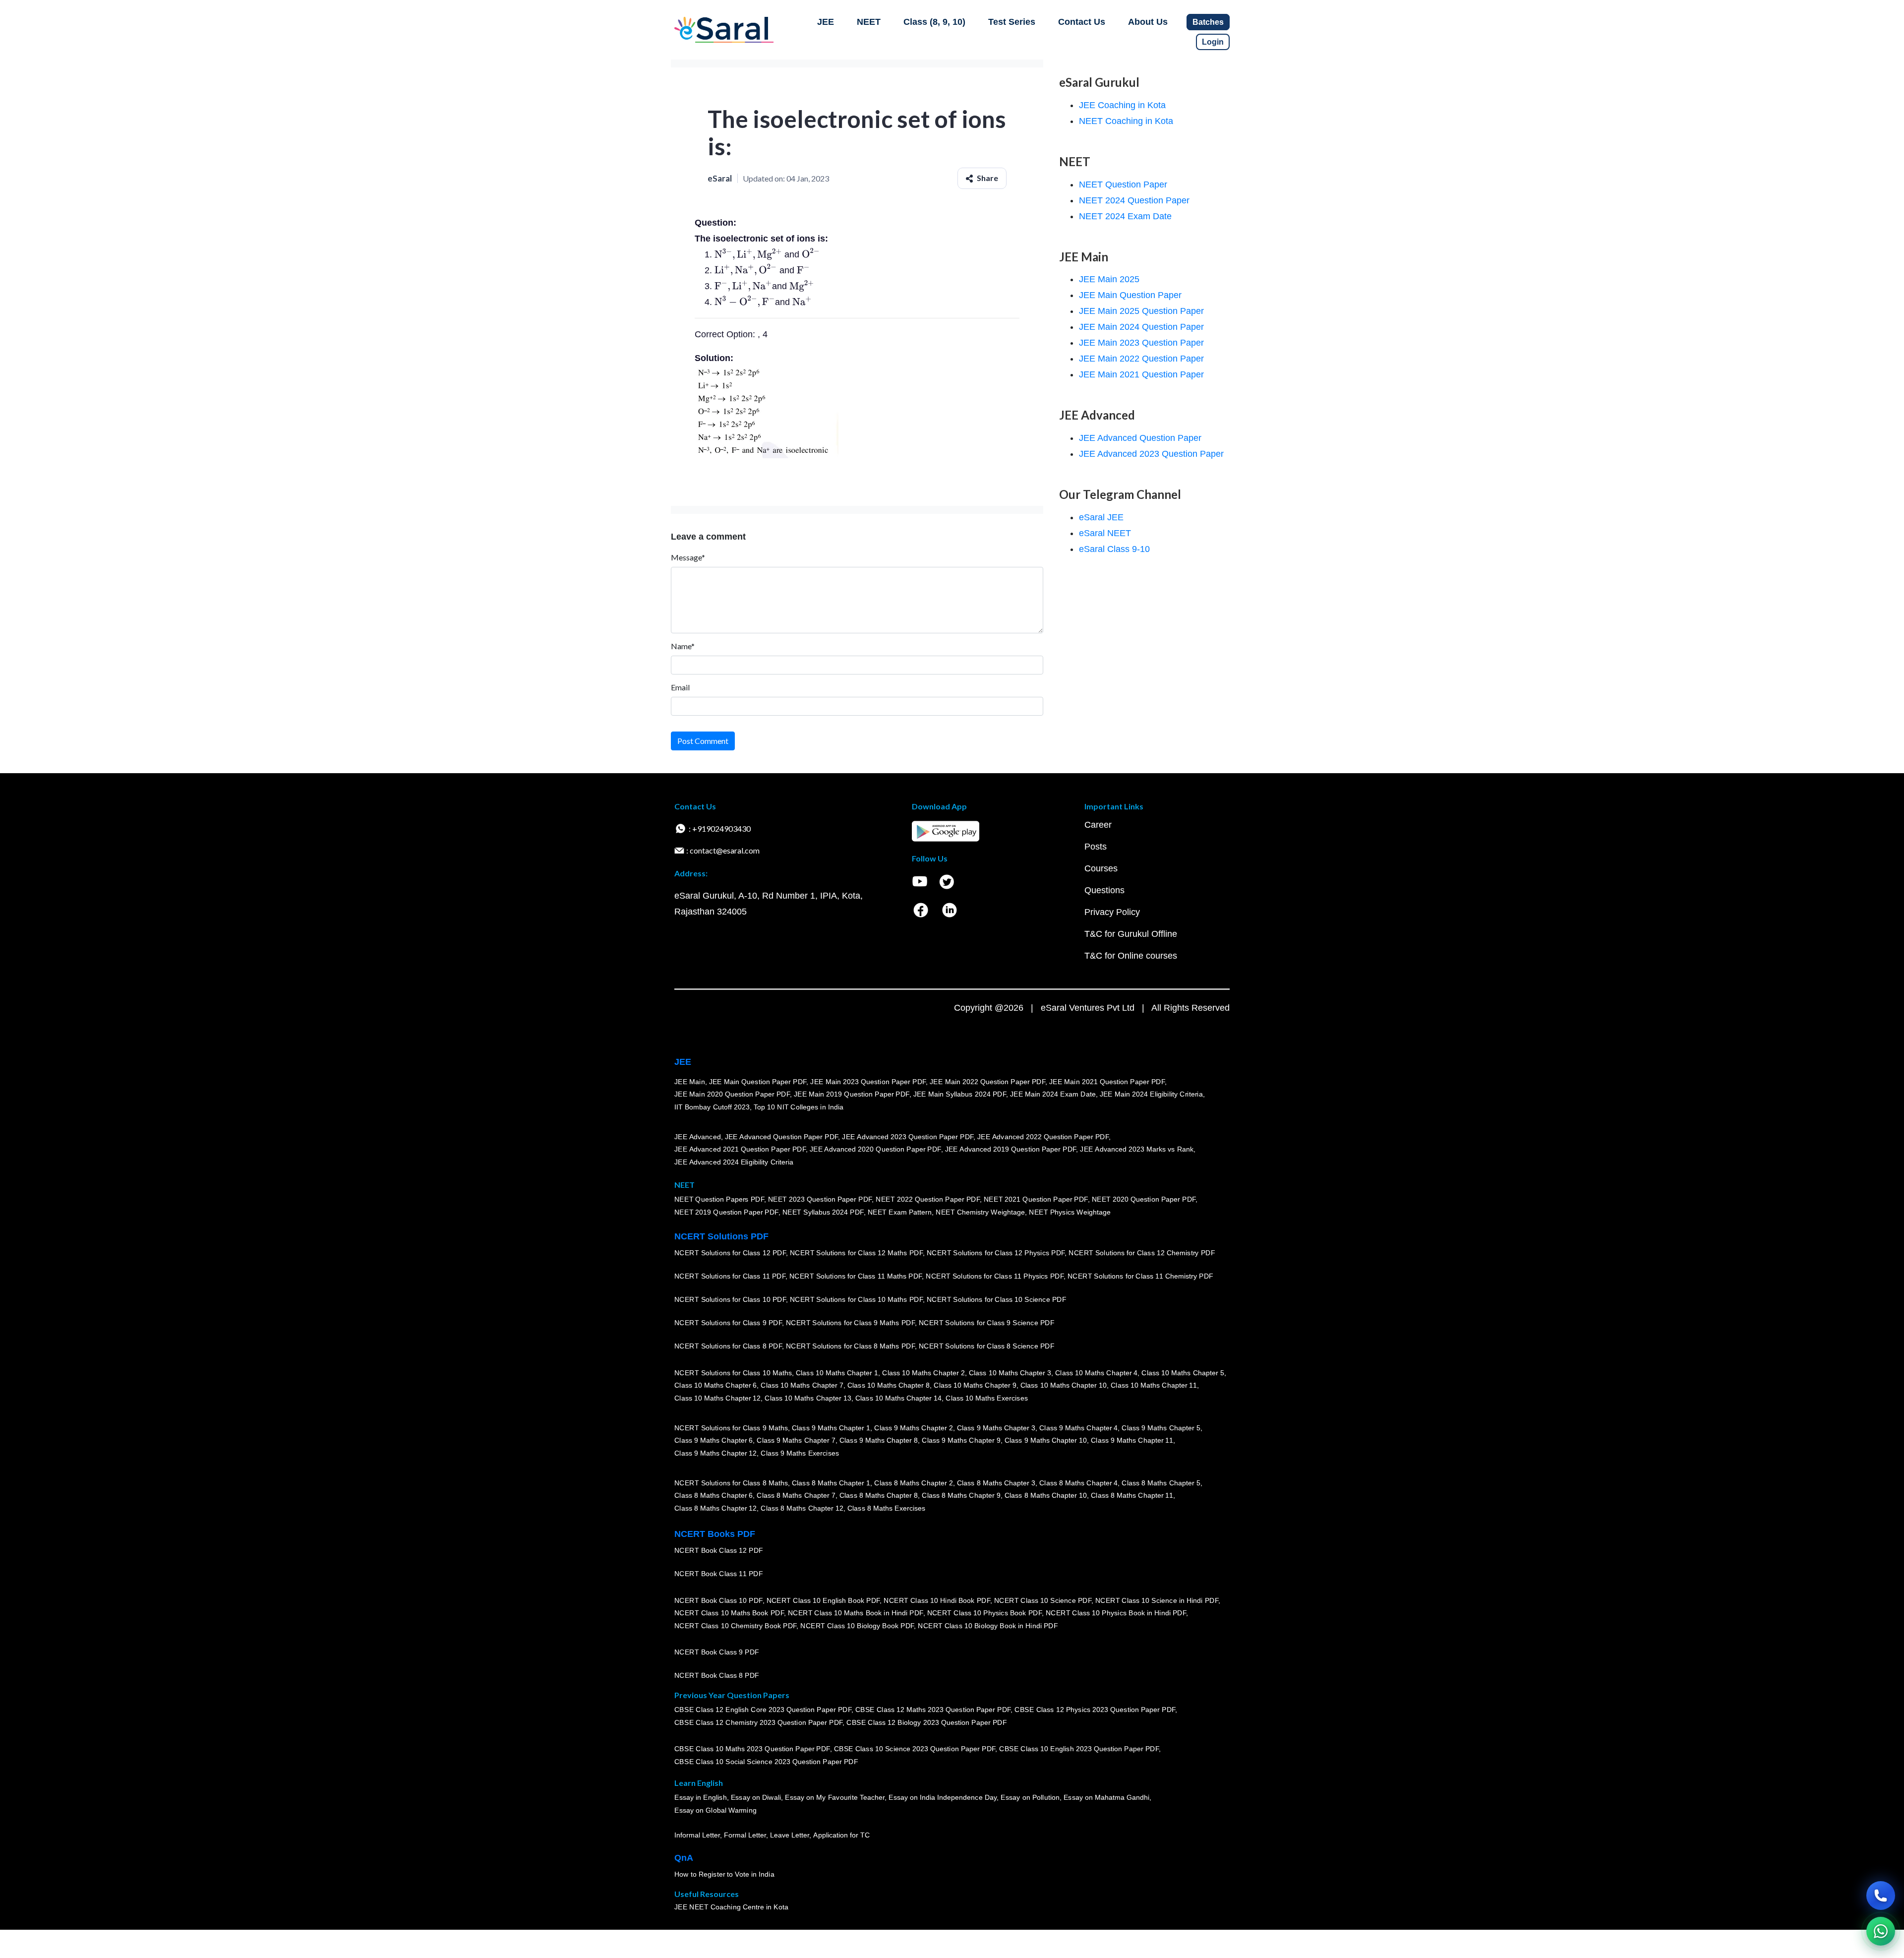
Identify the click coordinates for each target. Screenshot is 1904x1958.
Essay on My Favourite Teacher (835, 1797)
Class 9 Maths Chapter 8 (879, 1440)
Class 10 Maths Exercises (987, 1398)
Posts (1096, 847)
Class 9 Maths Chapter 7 (796, 1440)
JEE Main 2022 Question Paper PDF (987, 1081)
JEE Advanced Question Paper (1140, 438)
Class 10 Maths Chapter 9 (975, 1385)
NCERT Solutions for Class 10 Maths (733, 1372)
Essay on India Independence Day (943, 1797)
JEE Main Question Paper (1130, 295)
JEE (826, 22)
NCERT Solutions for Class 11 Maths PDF (856, 1276)
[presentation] (748, 254)
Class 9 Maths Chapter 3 (996, 1427)
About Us (1148, 22)
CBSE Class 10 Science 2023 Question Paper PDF (915, 1749)
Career (1098, 825)
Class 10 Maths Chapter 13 (808, 1398)
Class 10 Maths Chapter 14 (898, 1398)
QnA (684, 1858)
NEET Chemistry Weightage (980, 1212)
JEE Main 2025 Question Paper (1141, 311)
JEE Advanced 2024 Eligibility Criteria (734, 1162)
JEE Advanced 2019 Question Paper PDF (1011, 1149)
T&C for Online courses (1131, 956)
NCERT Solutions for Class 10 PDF (730, 1299)
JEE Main (690, 1081)
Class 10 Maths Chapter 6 (715, 1385)
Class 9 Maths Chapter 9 (961, 1440)
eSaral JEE (1101, 517)
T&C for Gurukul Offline (1131, 934)
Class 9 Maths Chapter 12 (715, 1453)
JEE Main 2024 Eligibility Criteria (1151, 1094)
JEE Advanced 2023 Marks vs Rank (1137, 1149)
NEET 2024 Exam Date (1125, 216)
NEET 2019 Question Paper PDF (726, 1212)
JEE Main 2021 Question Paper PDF (1107, 1081)
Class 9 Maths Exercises (800, 1453)
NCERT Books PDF (715, 1534)
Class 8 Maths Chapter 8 (879, 1495)
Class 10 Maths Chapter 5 (1183, 1372)
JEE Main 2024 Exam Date (1053, 1094)
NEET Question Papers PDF (719, 1199)
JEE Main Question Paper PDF (758, 1081)
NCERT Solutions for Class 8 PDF (728, 1346)
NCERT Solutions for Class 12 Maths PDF (856, 1253)
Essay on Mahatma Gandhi (1107, 1797)
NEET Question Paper (1123, 184)
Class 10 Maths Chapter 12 (717, 1398)
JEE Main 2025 (1109, 279)
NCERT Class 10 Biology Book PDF (857, 1626)
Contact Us (1082, 22)
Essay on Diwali (756, 1797)
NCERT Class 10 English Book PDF (823, 1600)
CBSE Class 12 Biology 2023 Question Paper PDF (926, 1722)
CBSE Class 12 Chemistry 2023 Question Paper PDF (758, 1722)
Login (1213, 42)
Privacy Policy (1112, 912)
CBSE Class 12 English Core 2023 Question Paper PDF (763, 1710)
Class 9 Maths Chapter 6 (714, 1440)
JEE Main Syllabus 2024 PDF (960, 1094)
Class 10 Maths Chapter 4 (1096, 1372)
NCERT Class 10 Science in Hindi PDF (1157, 1600)
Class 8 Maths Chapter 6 (714, 1495)
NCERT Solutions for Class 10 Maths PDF (856, 1299)
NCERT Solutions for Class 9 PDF (728, 1323)
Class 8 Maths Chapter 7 (796, 1495)
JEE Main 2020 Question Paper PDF (732, 1094)
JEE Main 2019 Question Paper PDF (852, 1094)
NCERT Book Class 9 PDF (717, 1652)
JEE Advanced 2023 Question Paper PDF (908, 1136)
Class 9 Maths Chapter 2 (913, 1427)
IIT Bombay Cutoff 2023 (712, 1107)
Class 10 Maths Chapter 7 (802, 1385)
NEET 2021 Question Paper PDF (1036, 1199)
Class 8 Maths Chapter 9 (961, 1495)
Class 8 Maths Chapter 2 (913, 1482)
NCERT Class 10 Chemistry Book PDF (735, 1626)
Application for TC (841, 1835)
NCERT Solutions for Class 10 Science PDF (997, 1299)
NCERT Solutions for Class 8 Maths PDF (850, 1346)
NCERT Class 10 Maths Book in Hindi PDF (856, 1613)
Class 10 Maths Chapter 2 (923, 1372)
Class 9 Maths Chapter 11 (1132, 1440)
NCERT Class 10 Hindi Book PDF (937, 1600)
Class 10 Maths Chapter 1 (837, 1372)
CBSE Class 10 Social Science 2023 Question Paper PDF (766, 1762)
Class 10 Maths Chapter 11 (1154, 1385)
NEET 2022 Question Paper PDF (928, 1199)
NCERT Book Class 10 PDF (718, 1600)
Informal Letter (697, 1835)
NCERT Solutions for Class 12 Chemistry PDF (1142, 1253)
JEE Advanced (698, 1136)
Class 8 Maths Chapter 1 (831, 1482)
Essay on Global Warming (715, 1810)
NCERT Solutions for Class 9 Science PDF (987, 1323)
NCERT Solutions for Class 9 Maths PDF (850, 1323)
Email (680, 687)
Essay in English (701, 1797)
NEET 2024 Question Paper (1134, 200)
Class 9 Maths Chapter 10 (1046, 1440)
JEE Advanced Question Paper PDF (782, 1136)
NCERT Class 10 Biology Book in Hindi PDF (988, 1626)
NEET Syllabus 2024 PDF (823, 1212)
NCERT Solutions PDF (721, 1236)
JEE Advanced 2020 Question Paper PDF (875, 1149)
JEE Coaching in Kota (1122, 105)
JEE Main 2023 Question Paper (1141, 343)
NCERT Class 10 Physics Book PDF (984, 1613)
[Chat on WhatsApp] (1881, 1931)
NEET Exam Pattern (900, 1212)
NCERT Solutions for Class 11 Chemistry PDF (1140, 1276)
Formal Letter (745, 1835)
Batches (1208, 22)
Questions (1104, 890)
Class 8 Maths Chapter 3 (996, 1482)
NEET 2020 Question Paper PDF (1144, 1199)
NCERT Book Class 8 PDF (717, 1675)
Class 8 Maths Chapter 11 (1132, 1495)
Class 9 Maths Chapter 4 (1078, 1427)
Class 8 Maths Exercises (887, 1508)
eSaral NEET (1105, 533)
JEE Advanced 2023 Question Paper (1151, 454)
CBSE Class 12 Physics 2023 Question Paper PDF (1095, 1710)
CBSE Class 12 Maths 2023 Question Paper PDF (933, 1710)
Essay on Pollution (1030, 1797)
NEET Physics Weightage (1070, 1212)
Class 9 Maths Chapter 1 (831, 1427)
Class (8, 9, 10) (934, 22)
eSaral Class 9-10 (1114, 549)
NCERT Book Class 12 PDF (719, 1550)
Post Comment (703, 741)
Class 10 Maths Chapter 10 (1064, 1385)
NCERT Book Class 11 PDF (718, 1574)
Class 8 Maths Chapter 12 (715, 1508)
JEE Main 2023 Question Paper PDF (868, 1081)
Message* (688, 557)
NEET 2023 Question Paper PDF (820, 1199)
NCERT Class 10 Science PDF (1043, 1600)
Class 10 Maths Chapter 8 (889, 1385)
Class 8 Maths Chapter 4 (1078, 1482)
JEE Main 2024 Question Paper (1141, 327)
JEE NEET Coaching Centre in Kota (731, 1907)
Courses (1101, 868)
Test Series (1012, 22)
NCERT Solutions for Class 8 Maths (731, 1482)
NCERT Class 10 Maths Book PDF (729, 1613)
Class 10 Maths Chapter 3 (1010, 1372)
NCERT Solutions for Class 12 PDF (730, 1253)
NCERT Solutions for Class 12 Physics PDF (996, 1253)
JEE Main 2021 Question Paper (1141, 374)
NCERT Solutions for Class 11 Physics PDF (995, 1276)
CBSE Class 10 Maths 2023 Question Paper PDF (752, 1749)
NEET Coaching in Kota (1126, 121)
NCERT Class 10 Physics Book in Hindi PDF (1116, 1613)
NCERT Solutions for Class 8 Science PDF (987, 1346)
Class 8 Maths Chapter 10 (1046, 1495)
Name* (683, 646)
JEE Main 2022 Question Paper (1141, 359)
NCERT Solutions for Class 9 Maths (731, 1427)
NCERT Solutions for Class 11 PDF (730, 1276)
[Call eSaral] (1881, 1896)
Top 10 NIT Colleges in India (799, 1107)
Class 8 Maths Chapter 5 (1161, 1482)
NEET (869, 22)
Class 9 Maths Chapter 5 (1161, 1427)
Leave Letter (790, 1835)
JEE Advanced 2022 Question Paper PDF (1043, 1136)
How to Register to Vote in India (724, 1874)
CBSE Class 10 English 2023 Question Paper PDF (1079, 1749)
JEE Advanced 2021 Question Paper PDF (740, 1149)
